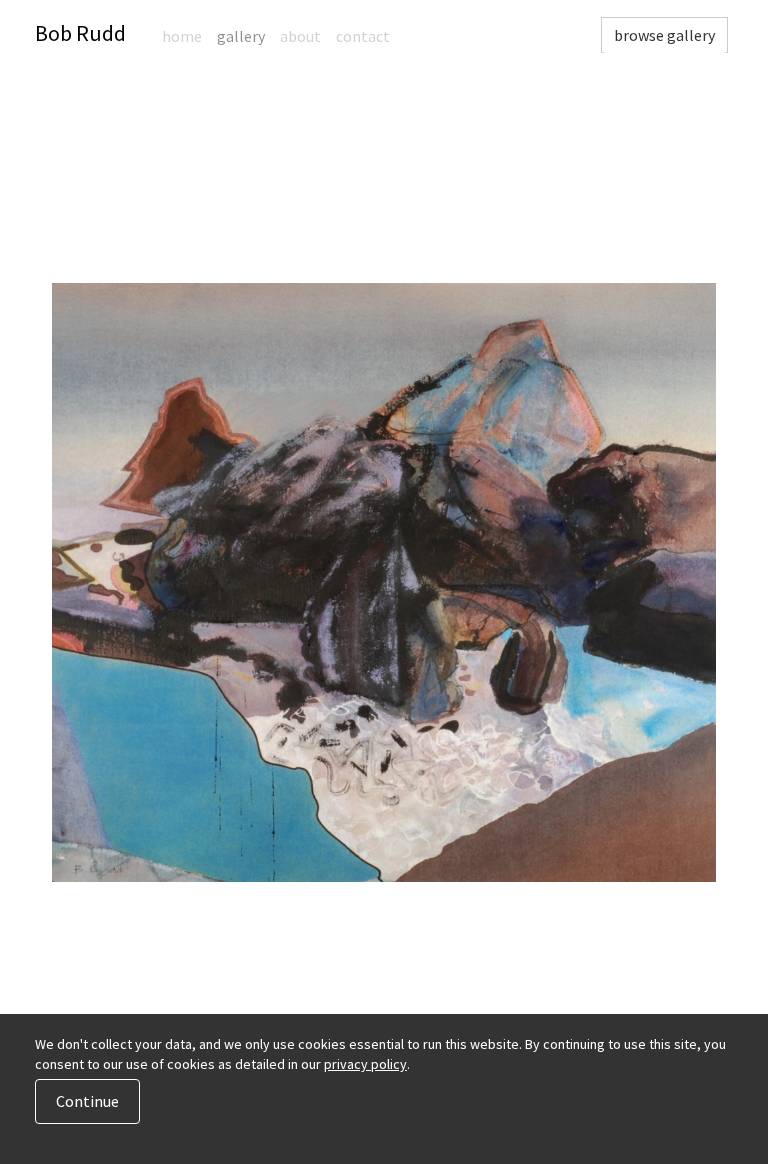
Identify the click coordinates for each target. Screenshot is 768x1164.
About (300, 36)
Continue (87, 1101)
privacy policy (365, 1064)
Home (182, 36)
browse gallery (664, 35)
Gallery (241, 36)
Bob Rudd (80, 33)
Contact (363, 36)
